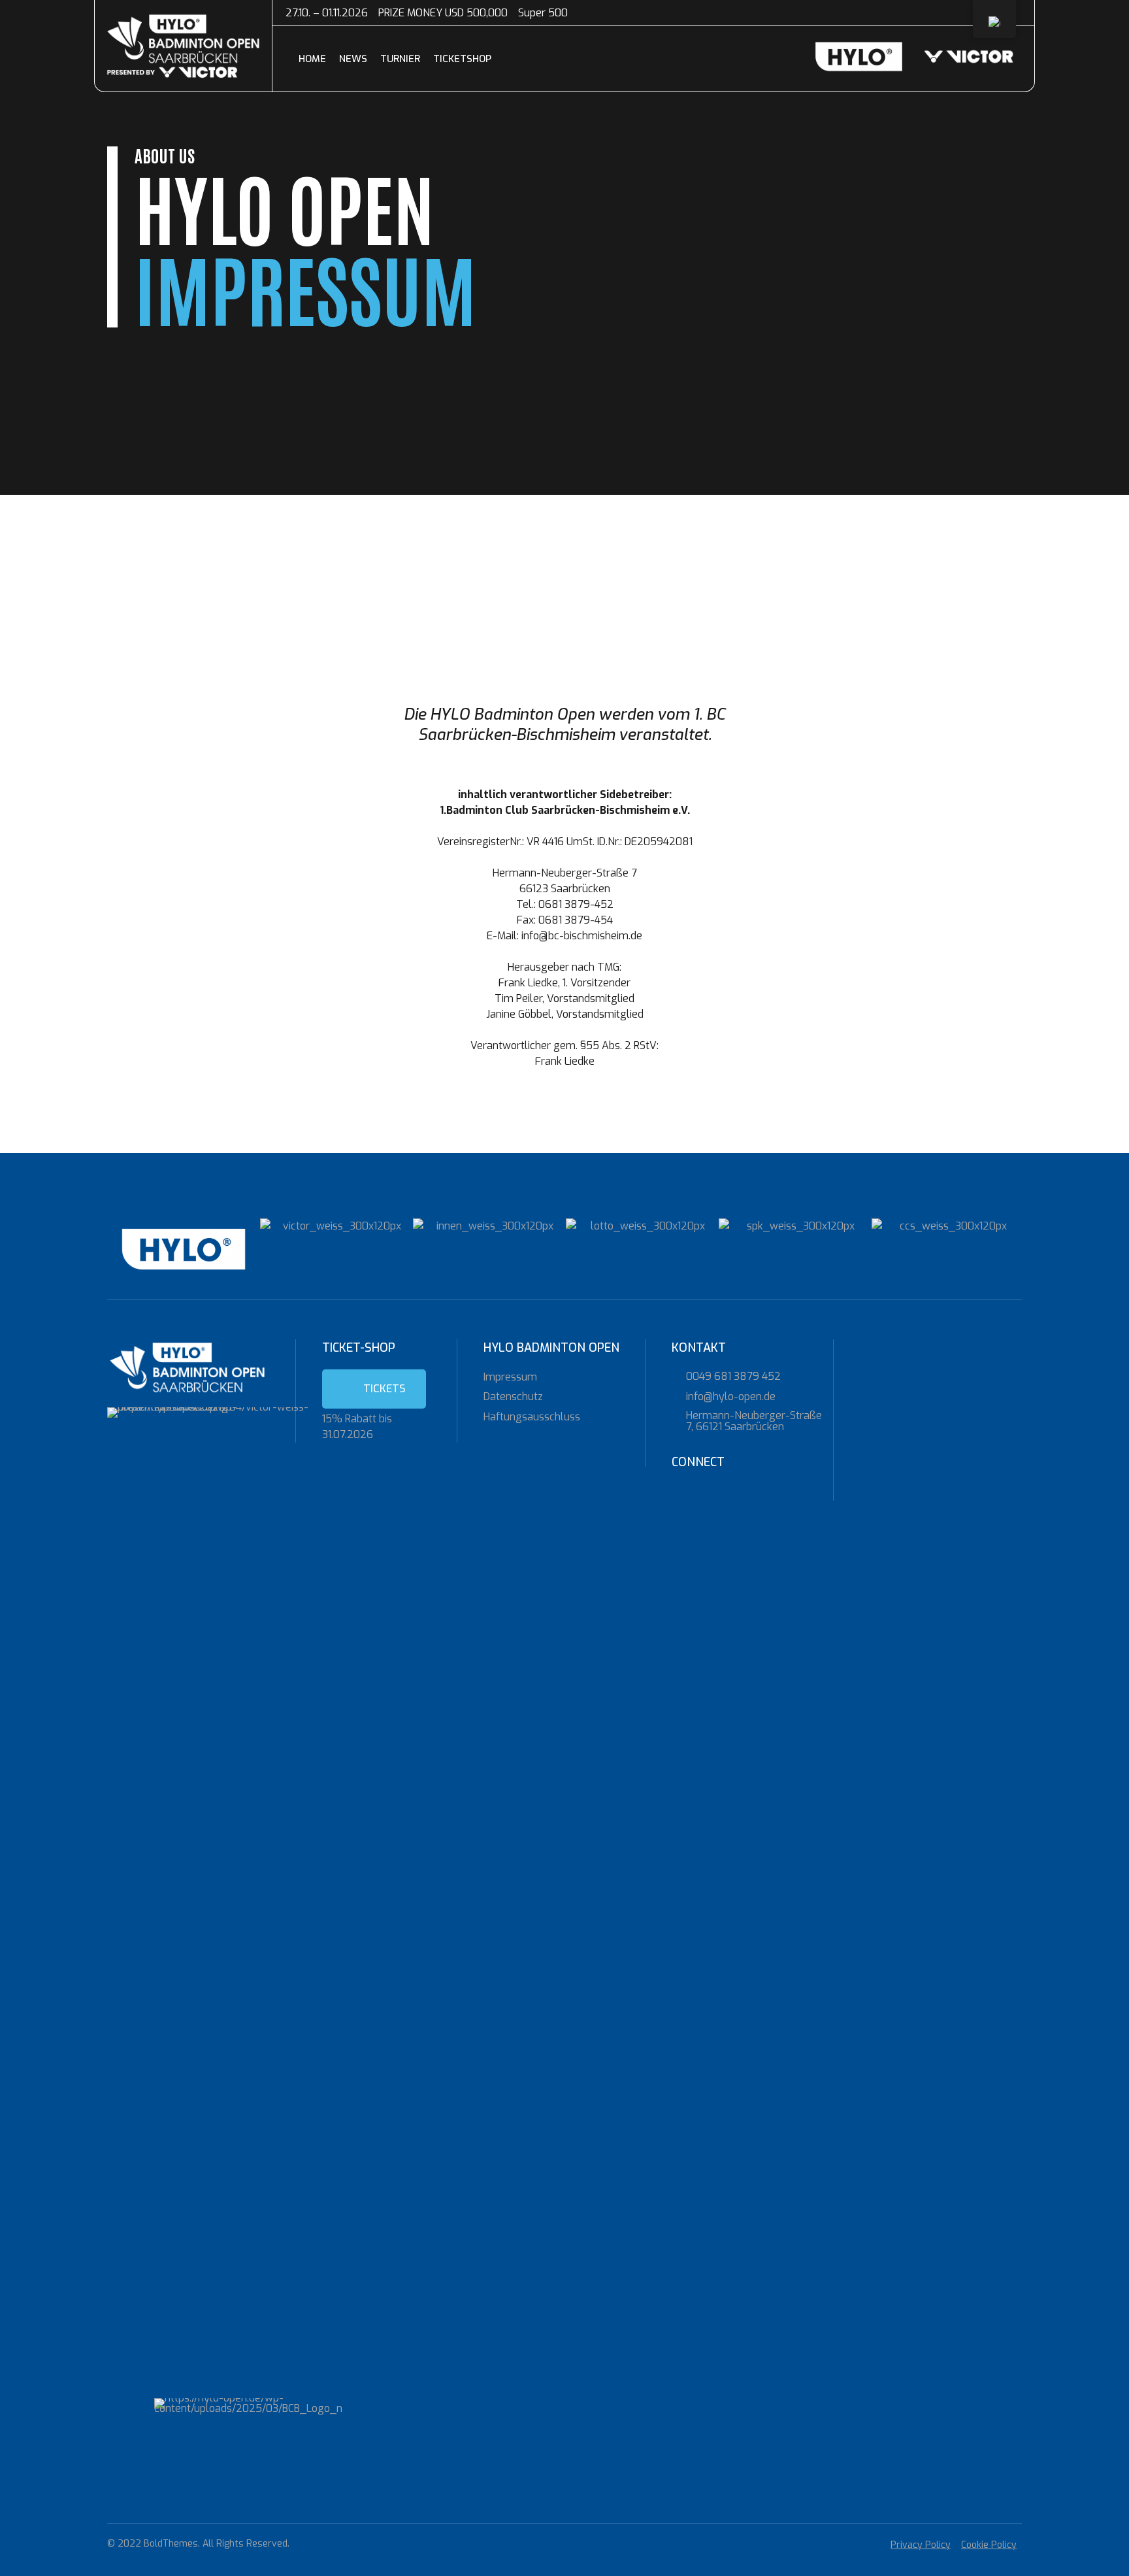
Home (312, 59)
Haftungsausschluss (532, 1417)
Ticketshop (462, 59)
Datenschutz (513, 1397)
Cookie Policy (989, 2545)
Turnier (400, 59)
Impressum (510, 1377)
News (353, 59)
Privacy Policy (921, 2545)
